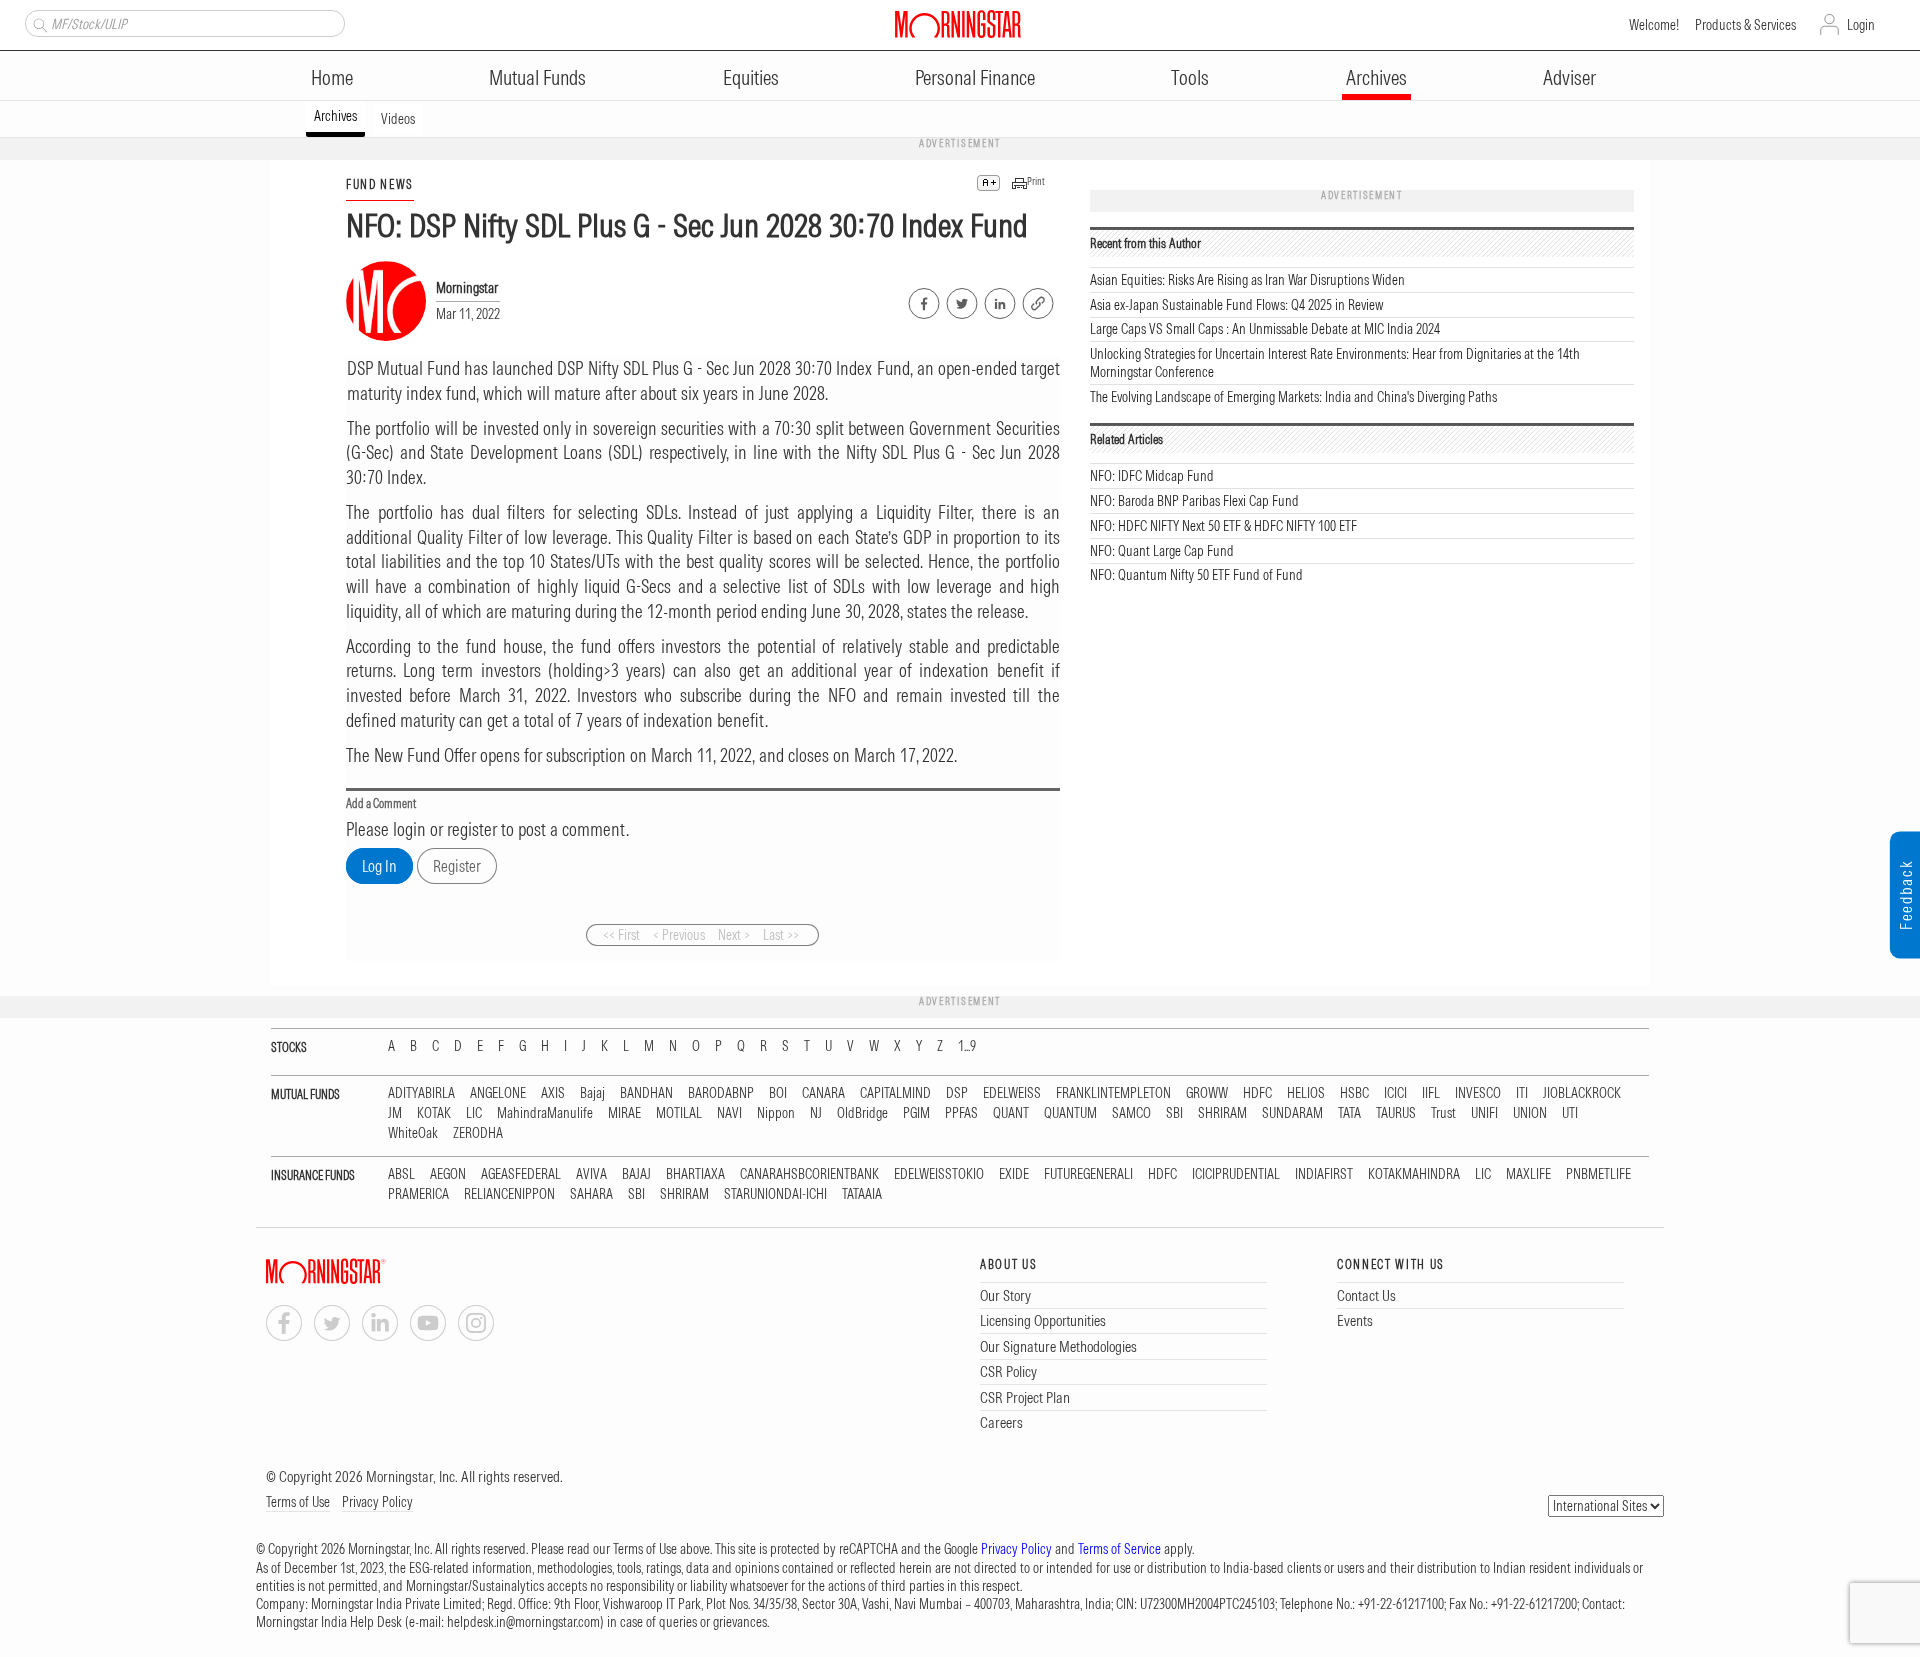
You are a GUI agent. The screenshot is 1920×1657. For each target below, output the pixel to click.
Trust (1443, 1113)
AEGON (448, 1174)
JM (395, 1113)
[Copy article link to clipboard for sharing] (1038, 301)
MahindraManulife (545, 1113)
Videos (398, 119)
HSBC (1354, 1093)
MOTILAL (679, 1113)
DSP (957, 1093)
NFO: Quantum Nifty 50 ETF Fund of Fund (1196, 575)
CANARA (823, 1093)
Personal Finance (975, 77)
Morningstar (467, 288)
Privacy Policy (377, 1502)
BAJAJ (636, 1174)
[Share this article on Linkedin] (998, 300)
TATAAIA (862, 1194)
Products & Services (1745, 25)
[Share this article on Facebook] (922, 300)
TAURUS (1396, 1113)
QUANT (1011, 1113)
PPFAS (961, 1113)
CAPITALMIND (895, 1093)
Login (1861, 25)
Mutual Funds (537, 77)
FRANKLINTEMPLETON (1113, 1093)
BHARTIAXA (695, 1174)
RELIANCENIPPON (509, 1194)
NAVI (729, 1113)
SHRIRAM (1222, 1113)
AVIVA (591, 1174)
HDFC (1257, 1093)
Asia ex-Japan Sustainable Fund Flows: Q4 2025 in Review (1237, 305)
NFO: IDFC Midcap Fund (1152, 476)
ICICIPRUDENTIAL (1236, 1174)
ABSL (401, 1174)
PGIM (916, 1113)
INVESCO (1478, 1093)
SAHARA (591, 1194)
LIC (474, 1113)
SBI (1174, 1113)
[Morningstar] (366, 1271)
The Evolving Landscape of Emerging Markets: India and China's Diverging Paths (1293, 397)
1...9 (967, 1046)
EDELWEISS (1012, 1093)
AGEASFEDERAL (521, 1174)
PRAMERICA (418, 1194)
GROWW (1207, 1093)
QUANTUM (1070, 1113)
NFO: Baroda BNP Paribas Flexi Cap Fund (1194, 501)
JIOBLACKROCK (1582, 1093)
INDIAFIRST (1324, 1174)
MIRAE (624, 1113)
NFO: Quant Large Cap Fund (1162, 551)
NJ (816, 1113)
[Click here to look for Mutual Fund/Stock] (37, 23)
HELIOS (1306, 1093)
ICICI (1395, 1093)
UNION (1530, 1113)
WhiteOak (413, 1133)
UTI (1570, 1113)
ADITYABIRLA (421, 1093)
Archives (1376, 77)
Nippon (776, 1113)
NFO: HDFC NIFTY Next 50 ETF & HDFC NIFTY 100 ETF (1223, 526)
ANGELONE (498, 1093)
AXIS (553, 1093)
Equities (751, 77)
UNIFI (1484, 1113)
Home (332, 77)
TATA (1349, 1113)
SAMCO (1131, 1113)
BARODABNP (721, 1093)
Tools (1190, 77)
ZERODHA (478, 1133)
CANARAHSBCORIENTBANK (809, 1174)
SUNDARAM (1292, 1113)
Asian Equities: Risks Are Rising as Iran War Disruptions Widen (1247, 280)
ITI (1522, 1093)
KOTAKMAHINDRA (1414, 1174)
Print (1036, 181)
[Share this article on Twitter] (960, 300)
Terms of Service (1119, 1549)
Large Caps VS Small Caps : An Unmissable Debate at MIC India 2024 (1265, 329)
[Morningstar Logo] (958, 24)
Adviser (1569, 77)
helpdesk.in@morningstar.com (523, 1622)
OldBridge (862, 1113)
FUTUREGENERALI (1088, 1174)
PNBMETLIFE (1598, 1174)
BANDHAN (646, 1093)
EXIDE (1014, 1174)
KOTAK (434, 1113)
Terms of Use (298, 1502)
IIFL (1431, 1093)
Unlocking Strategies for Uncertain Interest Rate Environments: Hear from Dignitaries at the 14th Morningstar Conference (1335, 363)
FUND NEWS (380, 184)
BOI (778, 1093)
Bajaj (592, 1093)
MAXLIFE (1528, 1174)
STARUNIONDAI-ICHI (775, 1194)
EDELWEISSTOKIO (939, 1174)
